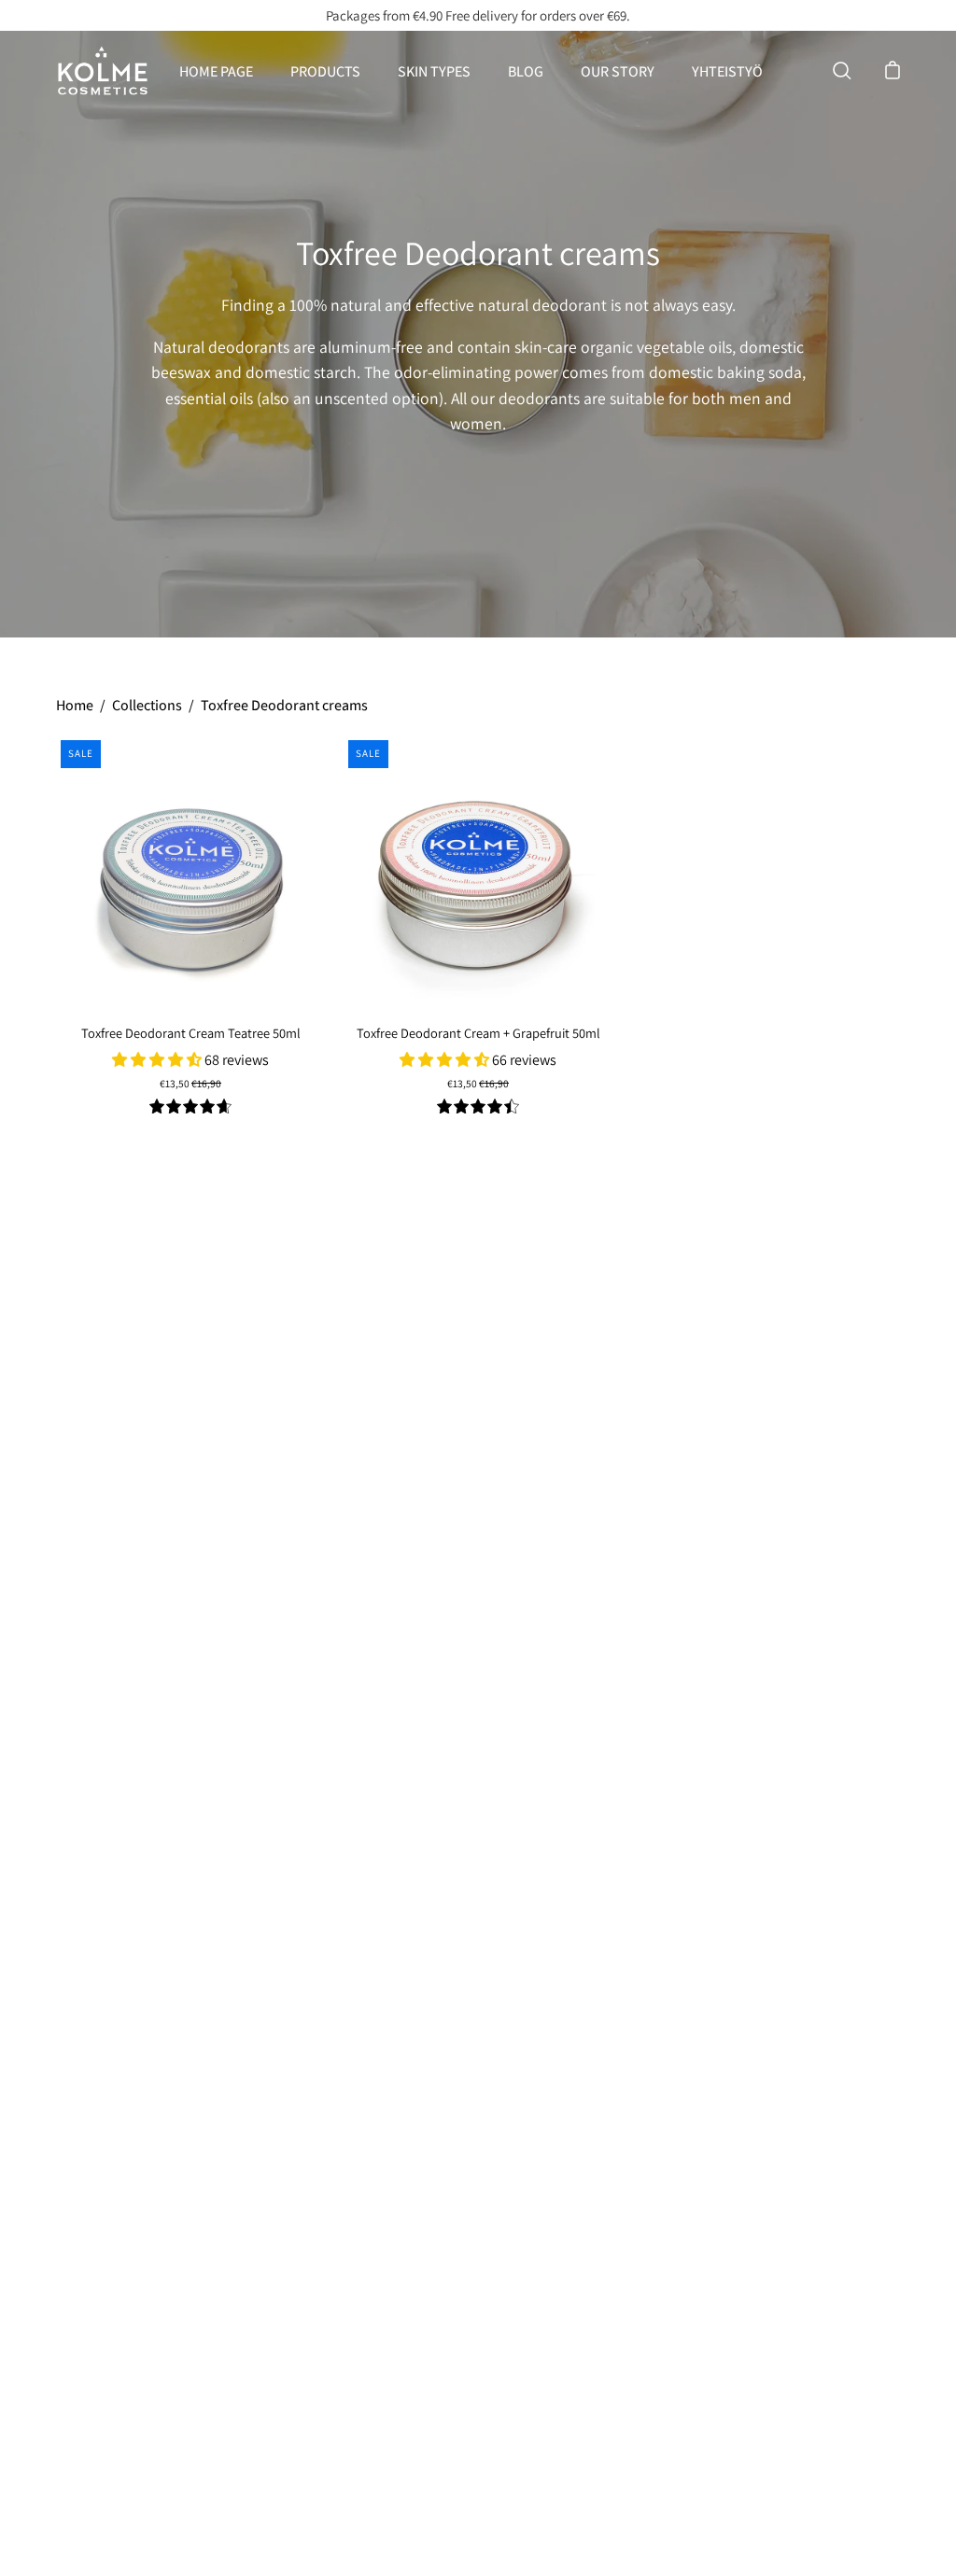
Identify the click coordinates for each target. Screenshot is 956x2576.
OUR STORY (618, 71)
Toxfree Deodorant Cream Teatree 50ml (191, 1033)
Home (75, 705)
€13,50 (190, 1083)
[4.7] (190, 1108)
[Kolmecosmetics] (103, 71)
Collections (147, 705)
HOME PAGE (216, 71)
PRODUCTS (325, 71)
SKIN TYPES (434, 71)
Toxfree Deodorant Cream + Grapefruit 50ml (478, 1033)
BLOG (526, 71)
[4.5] (478, 1108)
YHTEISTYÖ (727, 71)
